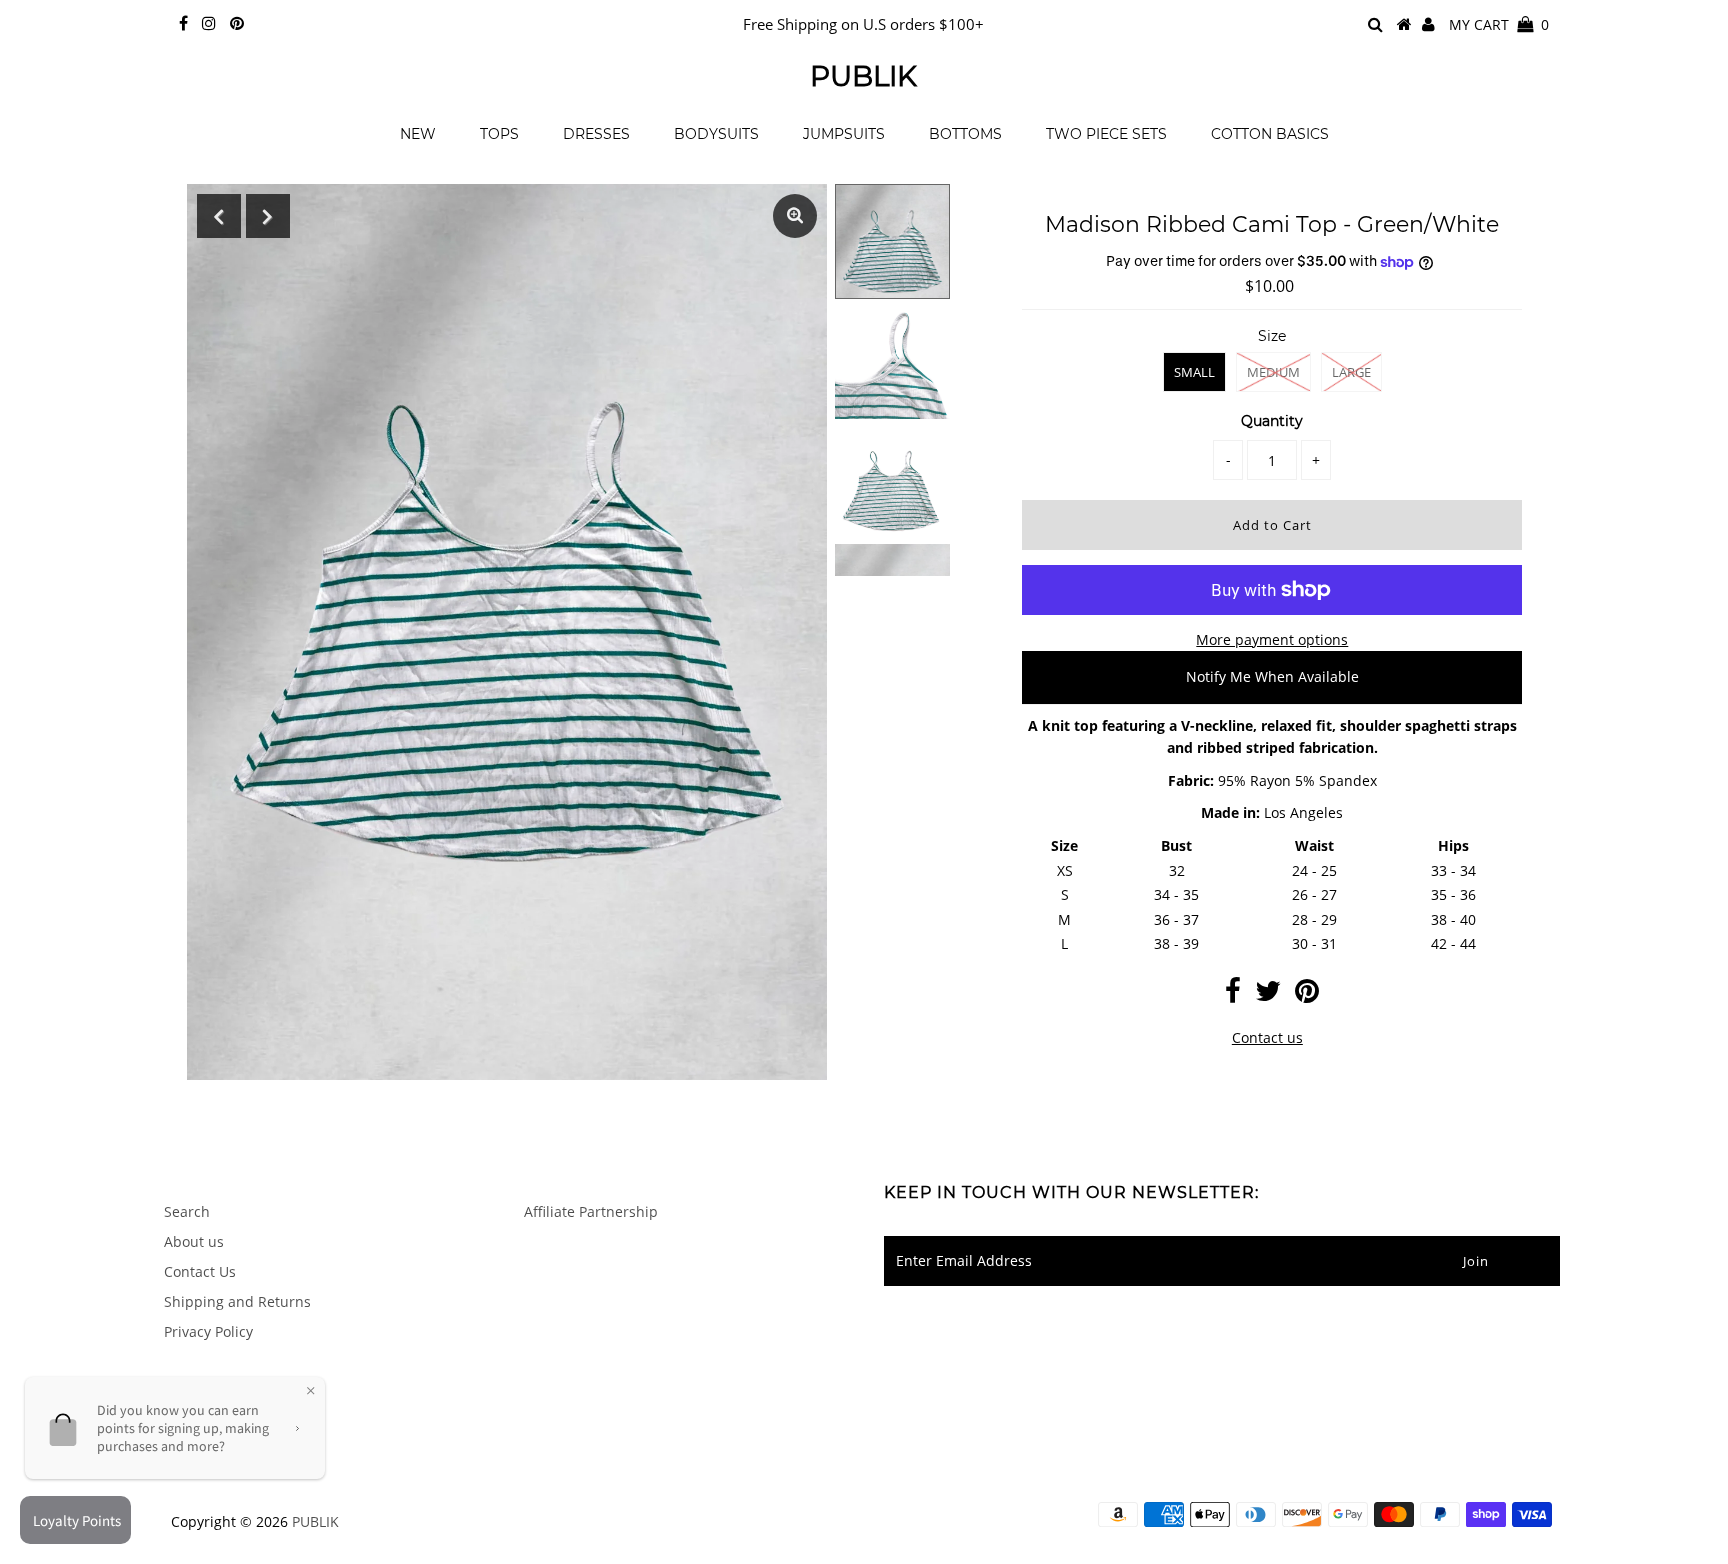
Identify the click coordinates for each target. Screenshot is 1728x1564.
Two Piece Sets (1106, 134)
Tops (499, 134)
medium (1273, 372)
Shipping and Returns (237, 1301)
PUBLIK (863, 76)
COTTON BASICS (1270, 134)
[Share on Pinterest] (1307, 995)
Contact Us (200, 1271)
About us (194, 1241)
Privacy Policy (208, 1331)
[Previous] (219, 216)
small (1194, 372)
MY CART (1499, 24)
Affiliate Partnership (591, 1211)
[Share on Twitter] (1268, 995)
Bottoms (965, 134)
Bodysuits (716, 134)
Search (187, 1211)
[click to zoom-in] (795, 216)
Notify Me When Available (1272, 676)
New (418, 134)
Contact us (1267, 1037)
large (1351, 372)
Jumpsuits (844, 134)
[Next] (268, 216)
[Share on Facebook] (1233, 995)
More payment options (1272, 639)
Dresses (596, 134)
